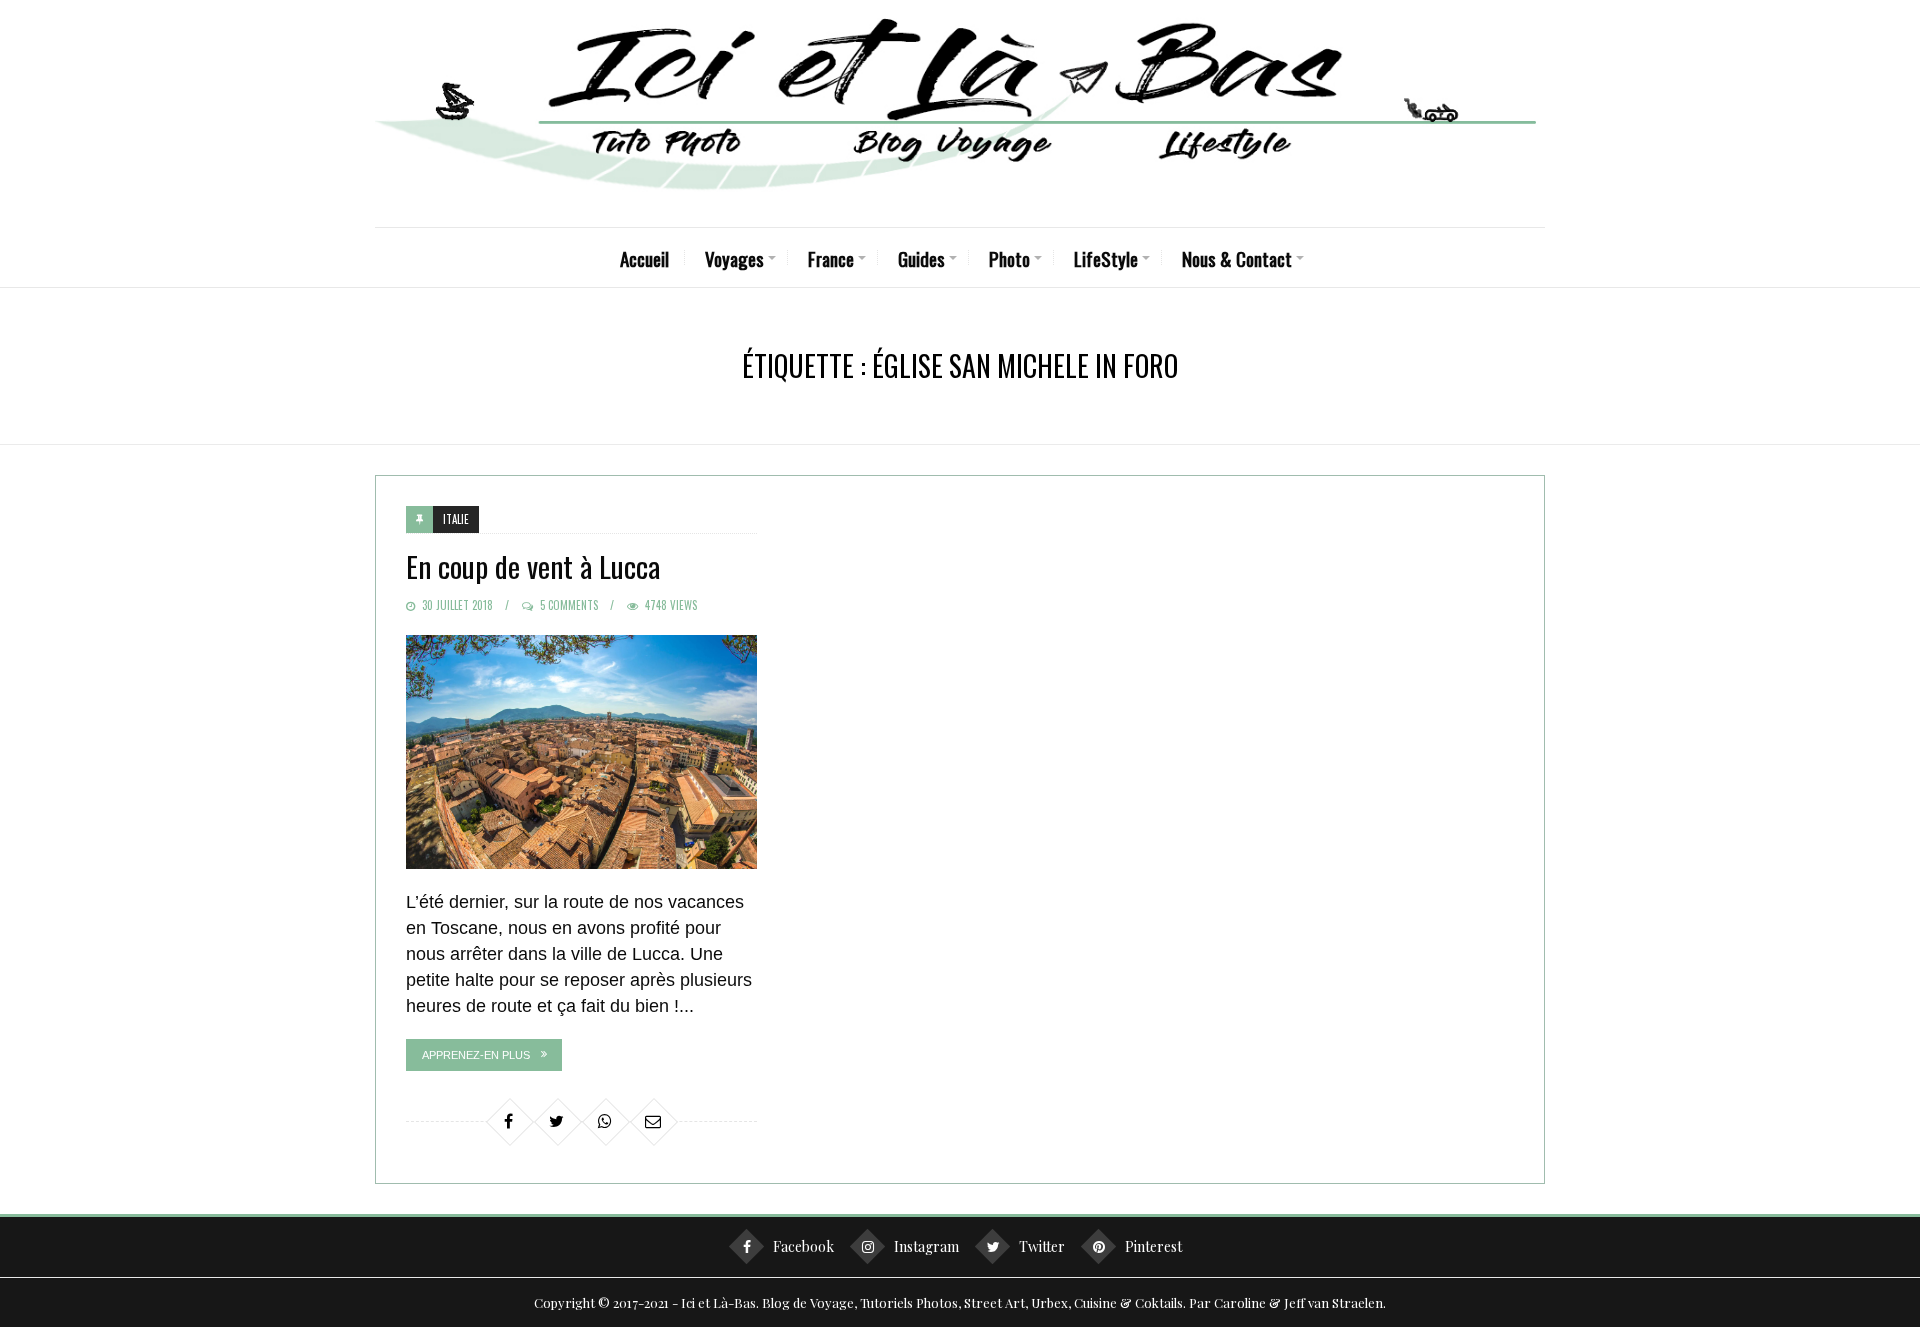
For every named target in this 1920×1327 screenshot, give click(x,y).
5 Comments (569, 605)
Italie (456, 519)
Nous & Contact (1237, 258)
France (831, 258)
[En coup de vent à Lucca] (581, 752)
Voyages (734, 258)
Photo (1009, 258)
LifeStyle (1106, 258)
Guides (921, 258)
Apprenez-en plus (476, 1055)
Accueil (644, 258)
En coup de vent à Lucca (533, 565)
